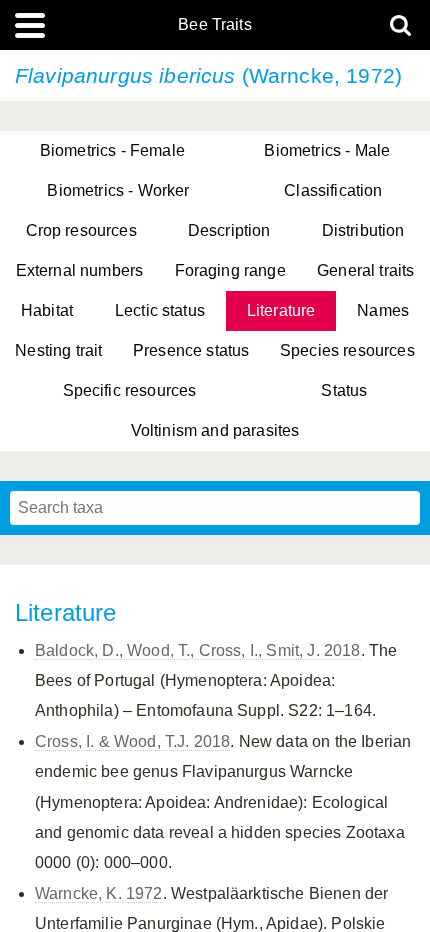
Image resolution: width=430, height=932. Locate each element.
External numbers (80, 270)
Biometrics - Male (327, 150)
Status (344, 390)
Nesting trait (58, 350)
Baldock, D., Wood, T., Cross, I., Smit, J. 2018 (198, 650)
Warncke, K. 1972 (99, 893)
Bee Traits (215, 25)
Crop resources (81, 230)
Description (229, 230)
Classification (333, 190)
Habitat (47, 310)
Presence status (191, 350)
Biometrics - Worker (118, 190)
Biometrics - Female (112, 150)
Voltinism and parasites (215, 430)
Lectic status (160, 310)
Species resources (347, 350)
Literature (281, 310)
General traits (365, 270)
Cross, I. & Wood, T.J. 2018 (132, 741)
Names (383, 310)
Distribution (363, 230)
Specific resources (130, 390)
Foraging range (230, 270)
